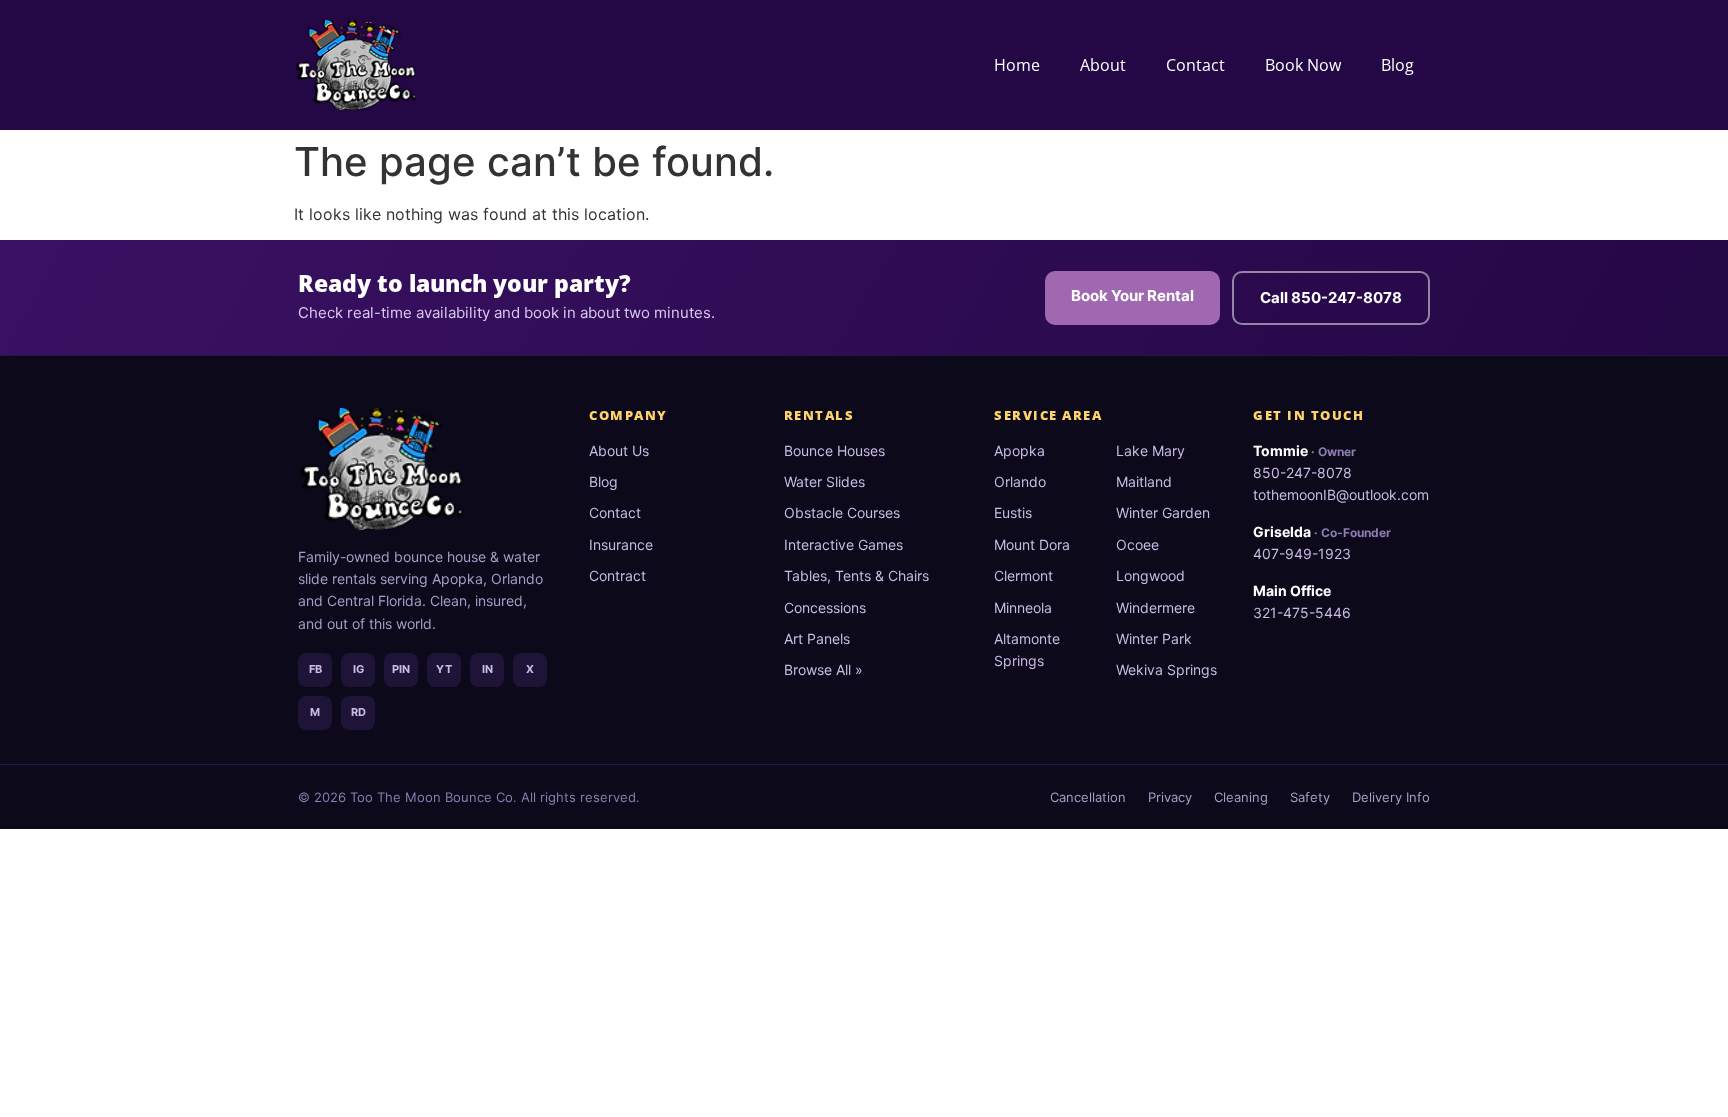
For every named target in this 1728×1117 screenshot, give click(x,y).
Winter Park (1154, 638)
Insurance (621, 544)
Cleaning (1241, 797)
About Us (619, 450)
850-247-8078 (1302, 472)
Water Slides (824, 481)
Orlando (1020, 481)
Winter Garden (1163, 512)
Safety (1310, 797)
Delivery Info (1391, 797)
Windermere (1155, 607)
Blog (1397, 65)
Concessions (825, 607)
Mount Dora (1032, 544)
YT (444, 669)
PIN (401, 669)
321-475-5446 (1302, 612)
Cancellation (1088, 797)
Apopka (1019, 450)
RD (358, 712)
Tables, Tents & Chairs (856, 575)
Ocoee (1137, 544)
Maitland (1144, 481)
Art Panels (817, 638)
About (1103, 65)
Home (1017, 65)
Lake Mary (1150, 450)
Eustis (1013, 512)
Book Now (1303, 65)
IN (487, 669)
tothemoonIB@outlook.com (1341, 494)
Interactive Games (843, 544)
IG (358, 669)
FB (315, 669)
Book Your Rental (1132, 295)
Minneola (1023, 607)
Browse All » (823, 669)
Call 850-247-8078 (1331, 297)
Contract (617, 575)
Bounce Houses (834, 450)
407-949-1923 (1302, 553)
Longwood (1150, 575)
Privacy (1170, 797)
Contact (1195, 65)
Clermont (1023, 575)
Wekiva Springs (1166, 669)
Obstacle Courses (842, 512)
